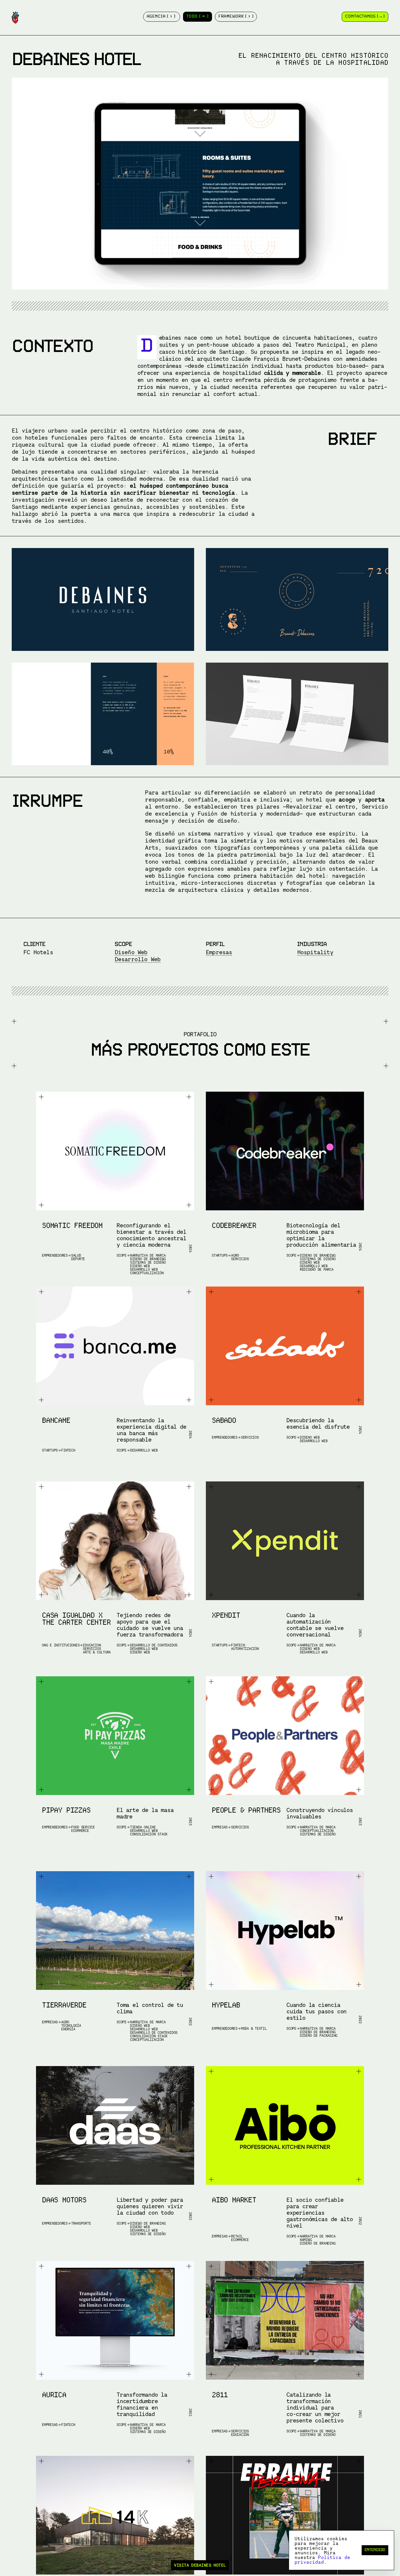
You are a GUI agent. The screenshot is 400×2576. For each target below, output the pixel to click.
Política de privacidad (322, 2560)
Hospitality (315, 952)
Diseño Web (131, 952)
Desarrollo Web (138, 959)
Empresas (219, 952)
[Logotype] (15, 18)
